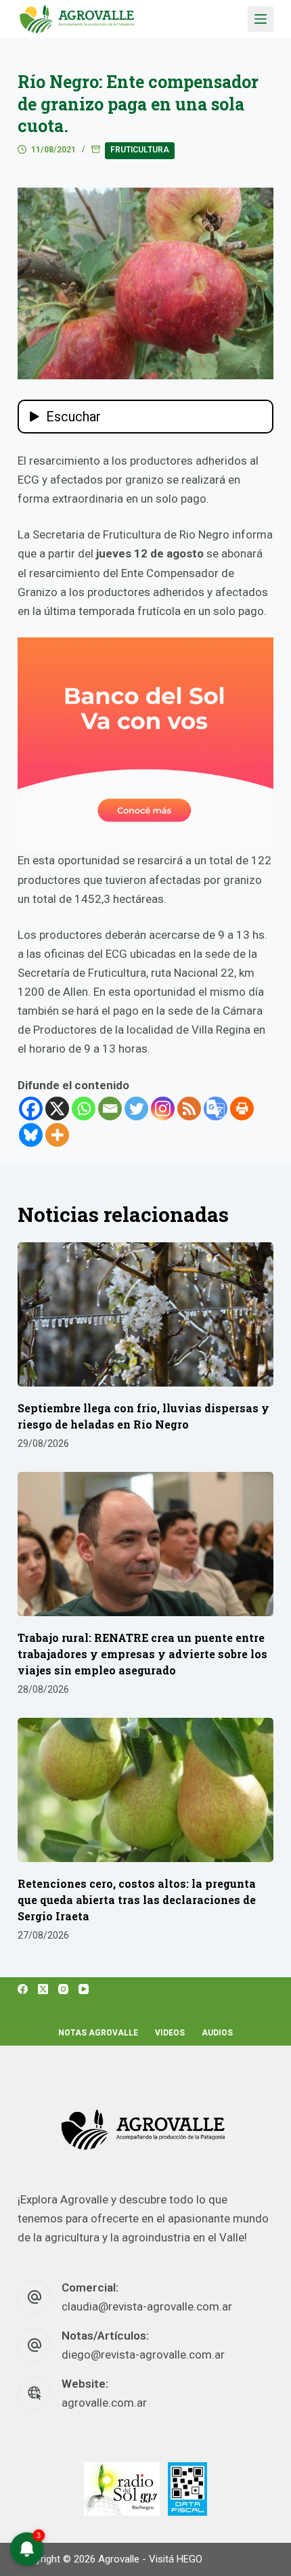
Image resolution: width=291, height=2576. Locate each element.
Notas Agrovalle (98, 2033)
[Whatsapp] (84, 1108)
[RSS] (189, 1108)
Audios (217, 2033)
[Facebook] (31, 1108)
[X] (57, 1108)
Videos (170, 2033)
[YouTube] (84, 1989)
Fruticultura (140, 150)
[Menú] (261, 19)
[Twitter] (136, 1108)
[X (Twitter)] (43, 1989)
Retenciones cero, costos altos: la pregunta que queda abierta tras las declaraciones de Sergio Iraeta (137, 1900)
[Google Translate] (216, 1108)
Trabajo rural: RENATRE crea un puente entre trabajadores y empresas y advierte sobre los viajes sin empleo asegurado (142, 1654)
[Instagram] (163, 1108)
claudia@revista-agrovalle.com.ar (147, 2306)
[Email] (110, 1108)
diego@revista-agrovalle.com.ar (143, 2355)
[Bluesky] (31, 1135)
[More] (57, 1135)
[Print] (242, 1108)
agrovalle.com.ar (104, 2403)
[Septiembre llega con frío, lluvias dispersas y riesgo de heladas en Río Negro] (145, 1314)
